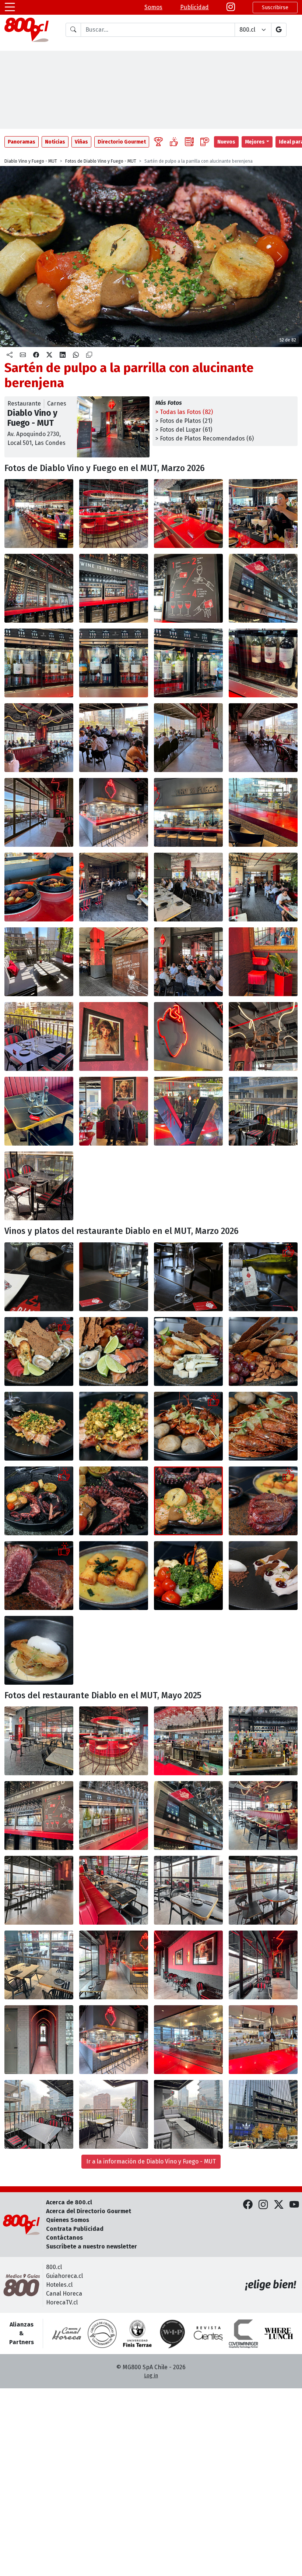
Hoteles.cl (59, 2285)
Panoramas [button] (22, 142)
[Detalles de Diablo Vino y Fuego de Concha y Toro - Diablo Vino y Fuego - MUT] (263, 962)
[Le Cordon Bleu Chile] (137, 2333)
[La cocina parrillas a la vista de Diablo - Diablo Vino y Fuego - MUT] (114, 812)
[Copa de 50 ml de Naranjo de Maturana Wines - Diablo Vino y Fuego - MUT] (114, 1277)
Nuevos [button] (226, 142)
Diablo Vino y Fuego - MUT (31, 161)
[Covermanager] (243, 2333)
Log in (151, 2376)
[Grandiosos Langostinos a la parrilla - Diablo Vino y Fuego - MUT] (188, 1426)
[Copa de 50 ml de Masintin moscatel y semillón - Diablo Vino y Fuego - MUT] (188, 1277)
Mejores (255, 142)
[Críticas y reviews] (189, 142)
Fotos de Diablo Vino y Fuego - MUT (101, 161)
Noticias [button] (55, 142)
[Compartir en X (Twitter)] (49, 355)
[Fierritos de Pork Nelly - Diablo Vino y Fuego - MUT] (39, 1426)
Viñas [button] (81, 142)
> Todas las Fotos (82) (184, 412)
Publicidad (194, 7)
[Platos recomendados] (174, 142)
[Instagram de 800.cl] (263, 2205)
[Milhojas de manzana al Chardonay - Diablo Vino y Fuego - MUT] (39, 1650)
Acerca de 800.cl (69, 2202)
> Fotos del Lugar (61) (184, 430)
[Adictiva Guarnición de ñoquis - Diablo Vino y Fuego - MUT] (114, 1576)
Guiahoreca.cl (64, 2276)
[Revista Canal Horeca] (67, 2333)
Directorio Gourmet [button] (122, 142)
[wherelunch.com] (279, 2333)
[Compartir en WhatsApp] (76, 355)
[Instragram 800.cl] (231, 7)
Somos (153, 7)
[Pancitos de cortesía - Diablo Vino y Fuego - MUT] (39, 1277)
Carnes (57, 404)
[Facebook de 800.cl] (248, 2205)
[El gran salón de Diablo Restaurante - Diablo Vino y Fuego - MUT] (39, 738)
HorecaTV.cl (62, 2302)
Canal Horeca (64, 2294)
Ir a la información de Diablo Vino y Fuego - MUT (151, 2161)
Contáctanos (64, 2238)
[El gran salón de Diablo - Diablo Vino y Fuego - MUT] (263, 1816)
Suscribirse (275, 8)
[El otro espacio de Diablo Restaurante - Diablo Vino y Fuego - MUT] (114, 1965)
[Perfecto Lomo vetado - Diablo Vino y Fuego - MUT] (263, 1501)
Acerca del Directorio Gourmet (89, 2211)
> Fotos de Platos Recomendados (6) (205, 438)
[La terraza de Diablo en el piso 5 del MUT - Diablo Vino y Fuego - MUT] (114, 887)
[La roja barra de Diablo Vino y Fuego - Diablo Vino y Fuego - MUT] (39, 514)
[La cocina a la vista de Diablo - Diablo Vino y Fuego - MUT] (114, 2040)
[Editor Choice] (158, 142)
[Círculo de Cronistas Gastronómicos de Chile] (102, 2333)
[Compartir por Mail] (23, 355)
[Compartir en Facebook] (36, 355)
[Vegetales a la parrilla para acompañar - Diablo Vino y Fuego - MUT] (188, 1576)
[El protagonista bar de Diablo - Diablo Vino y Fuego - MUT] (114, 1741)
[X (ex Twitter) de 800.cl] (279, 2205)
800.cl (54, 2267)
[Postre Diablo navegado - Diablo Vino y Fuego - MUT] (263, 1576)
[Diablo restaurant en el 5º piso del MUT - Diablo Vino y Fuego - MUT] (263, 2114)
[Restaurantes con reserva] (205, 142)
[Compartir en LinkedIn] (63, 355)
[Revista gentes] (208, 2333)
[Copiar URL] (89, 355)
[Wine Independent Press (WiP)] (173, 2333)
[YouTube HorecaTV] (294, 2205)
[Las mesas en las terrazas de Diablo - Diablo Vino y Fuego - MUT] (39, 2114)
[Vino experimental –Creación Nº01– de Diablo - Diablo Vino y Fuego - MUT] (263, 1277)
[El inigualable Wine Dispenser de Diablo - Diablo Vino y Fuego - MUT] (39, 1816)
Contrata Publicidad (75, 2229)
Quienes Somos (68, 2220)
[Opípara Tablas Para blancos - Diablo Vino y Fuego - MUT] (39, 1351)
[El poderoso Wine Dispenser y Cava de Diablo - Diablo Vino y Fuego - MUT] (39, 588)
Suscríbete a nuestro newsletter (92, 2246)
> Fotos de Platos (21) (184, 421)
